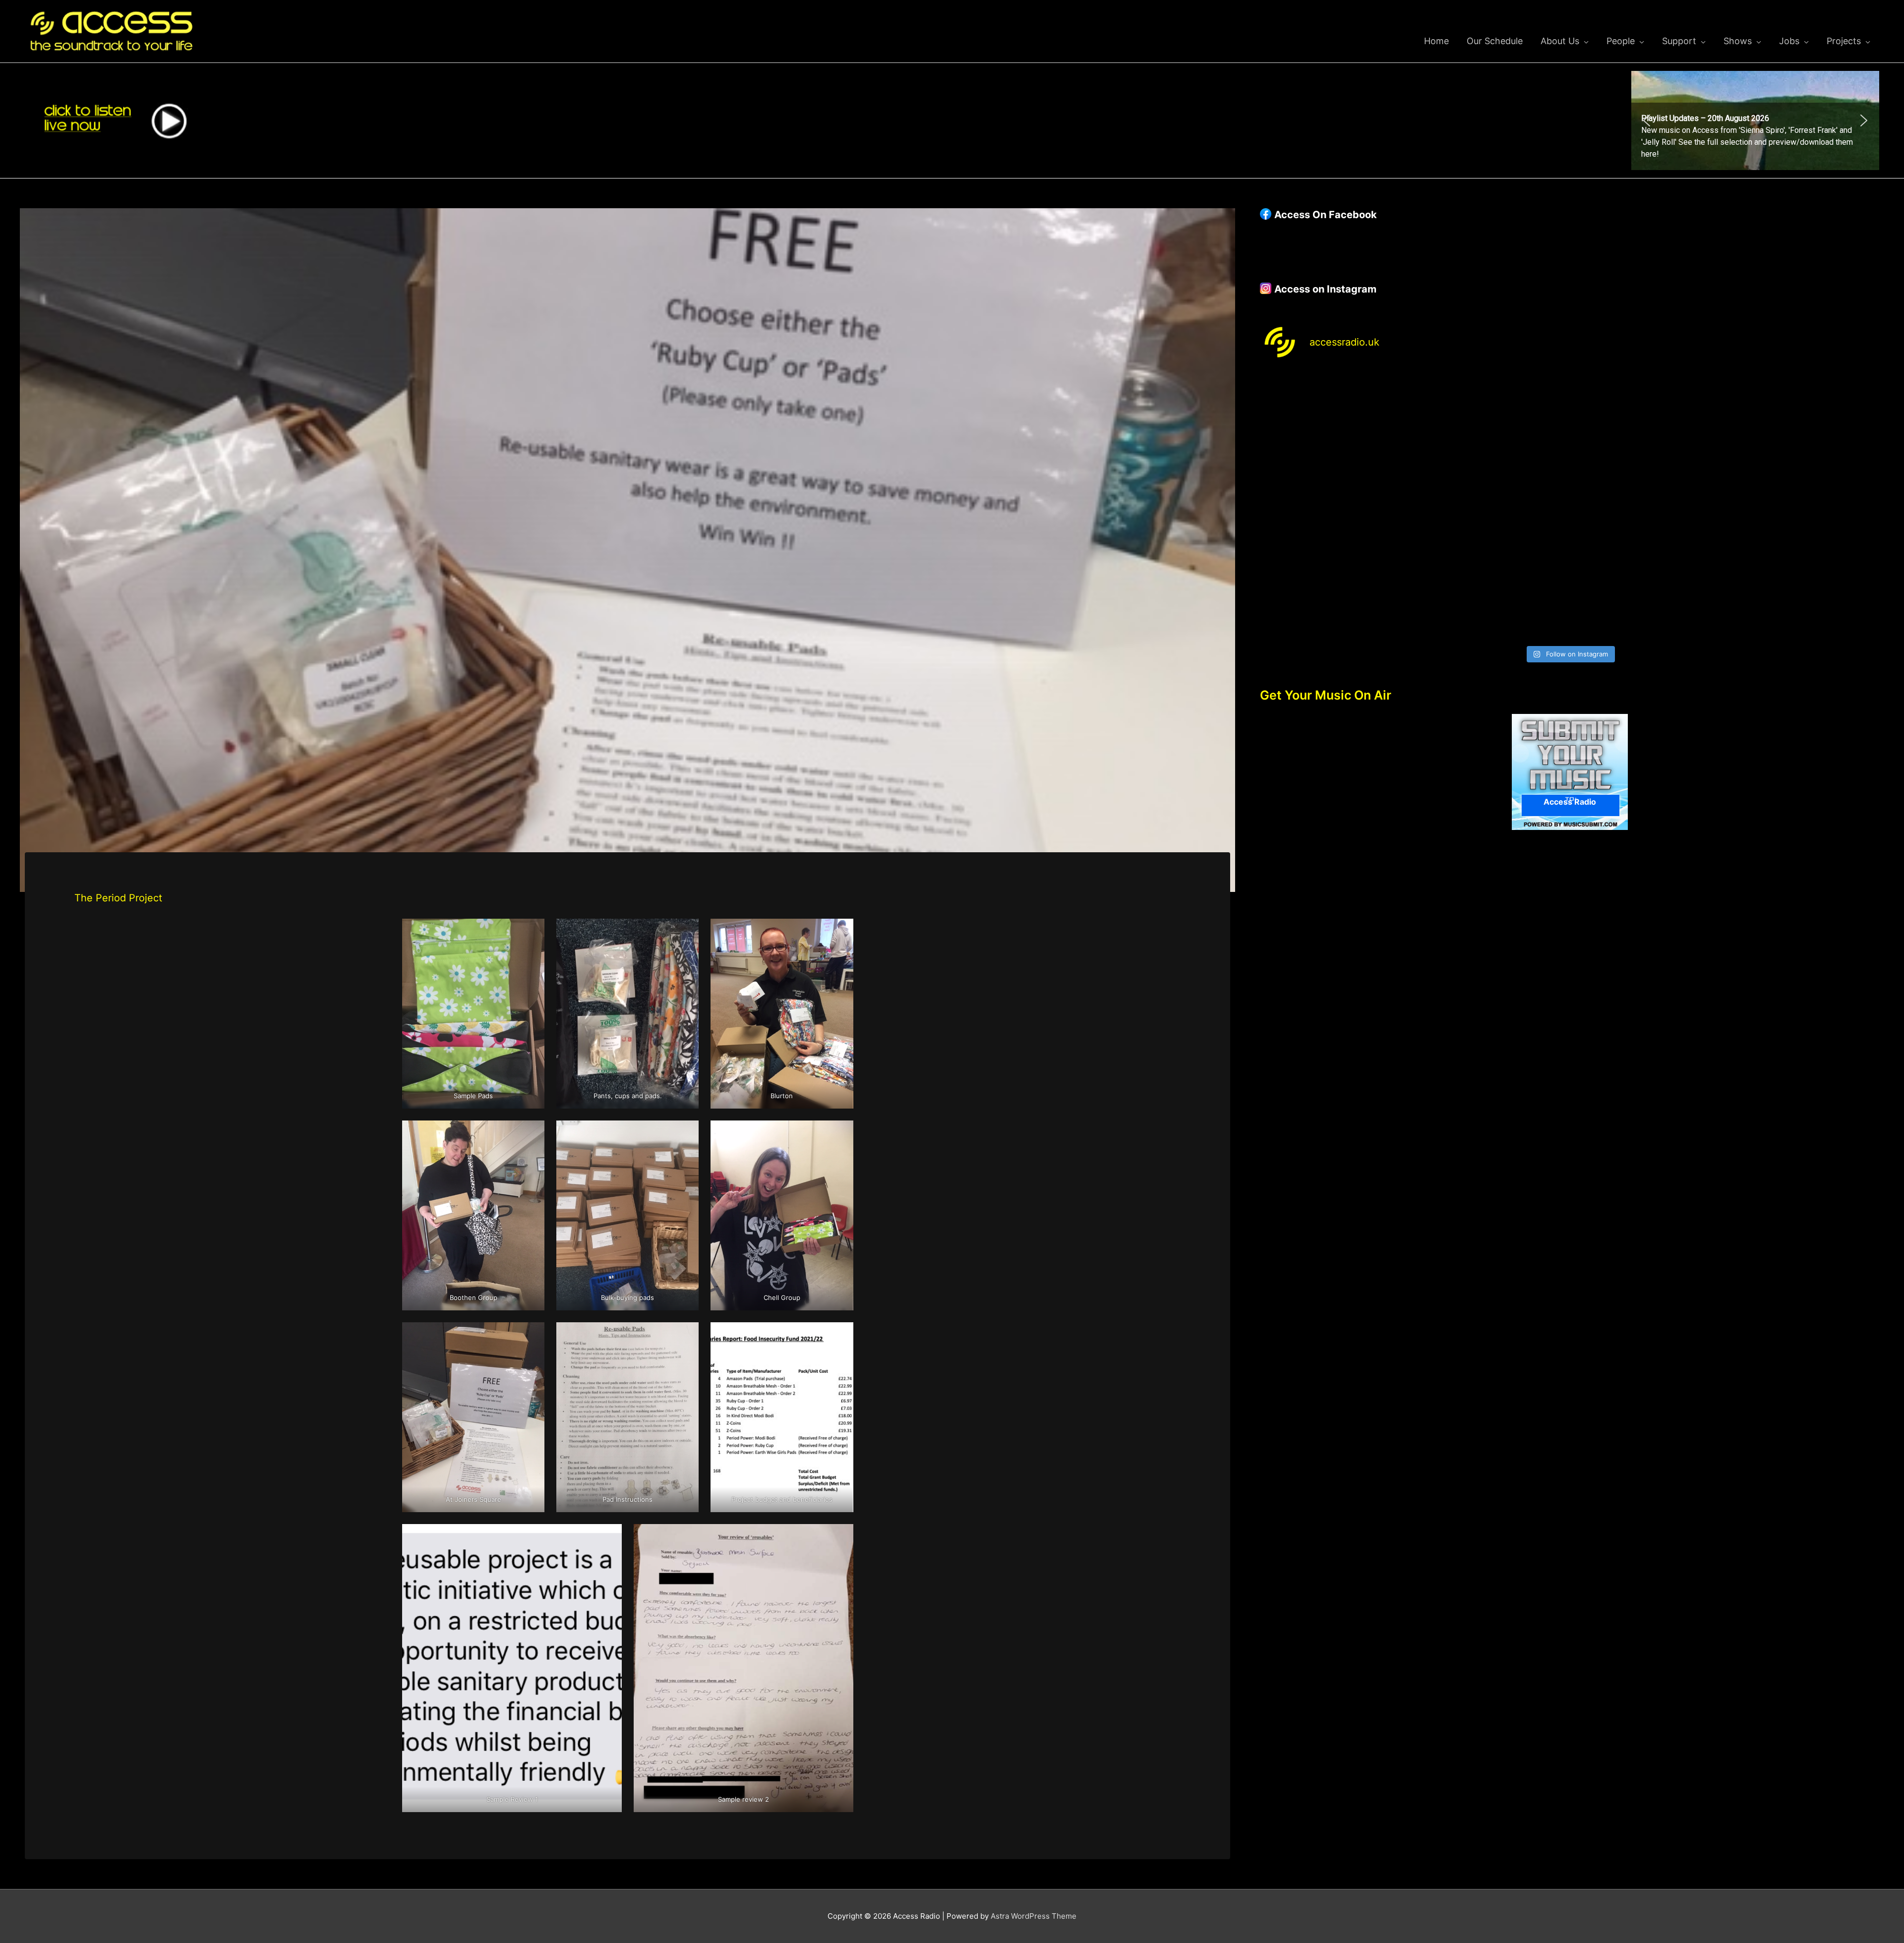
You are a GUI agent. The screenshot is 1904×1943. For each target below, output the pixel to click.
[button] (1755, 120)
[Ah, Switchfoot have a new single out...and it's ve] (1336, 506)
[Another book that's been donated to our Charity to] (1492, 506)
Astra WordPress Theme (1034, 1916)
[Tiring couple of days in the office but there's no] (1492, 595)
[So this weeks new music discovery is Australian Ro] (1804, 506)
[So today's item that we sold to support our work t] (1648, 506)
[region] (1755, 120)
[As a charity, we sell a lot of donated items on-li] (1336, 595)
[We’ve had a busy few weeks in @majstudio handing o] (1336, 416)
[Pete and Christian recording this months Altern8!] (1648, 416)
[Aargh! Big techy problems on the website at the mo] (1492, 416)
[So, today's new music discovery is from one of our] (1804, 416)
